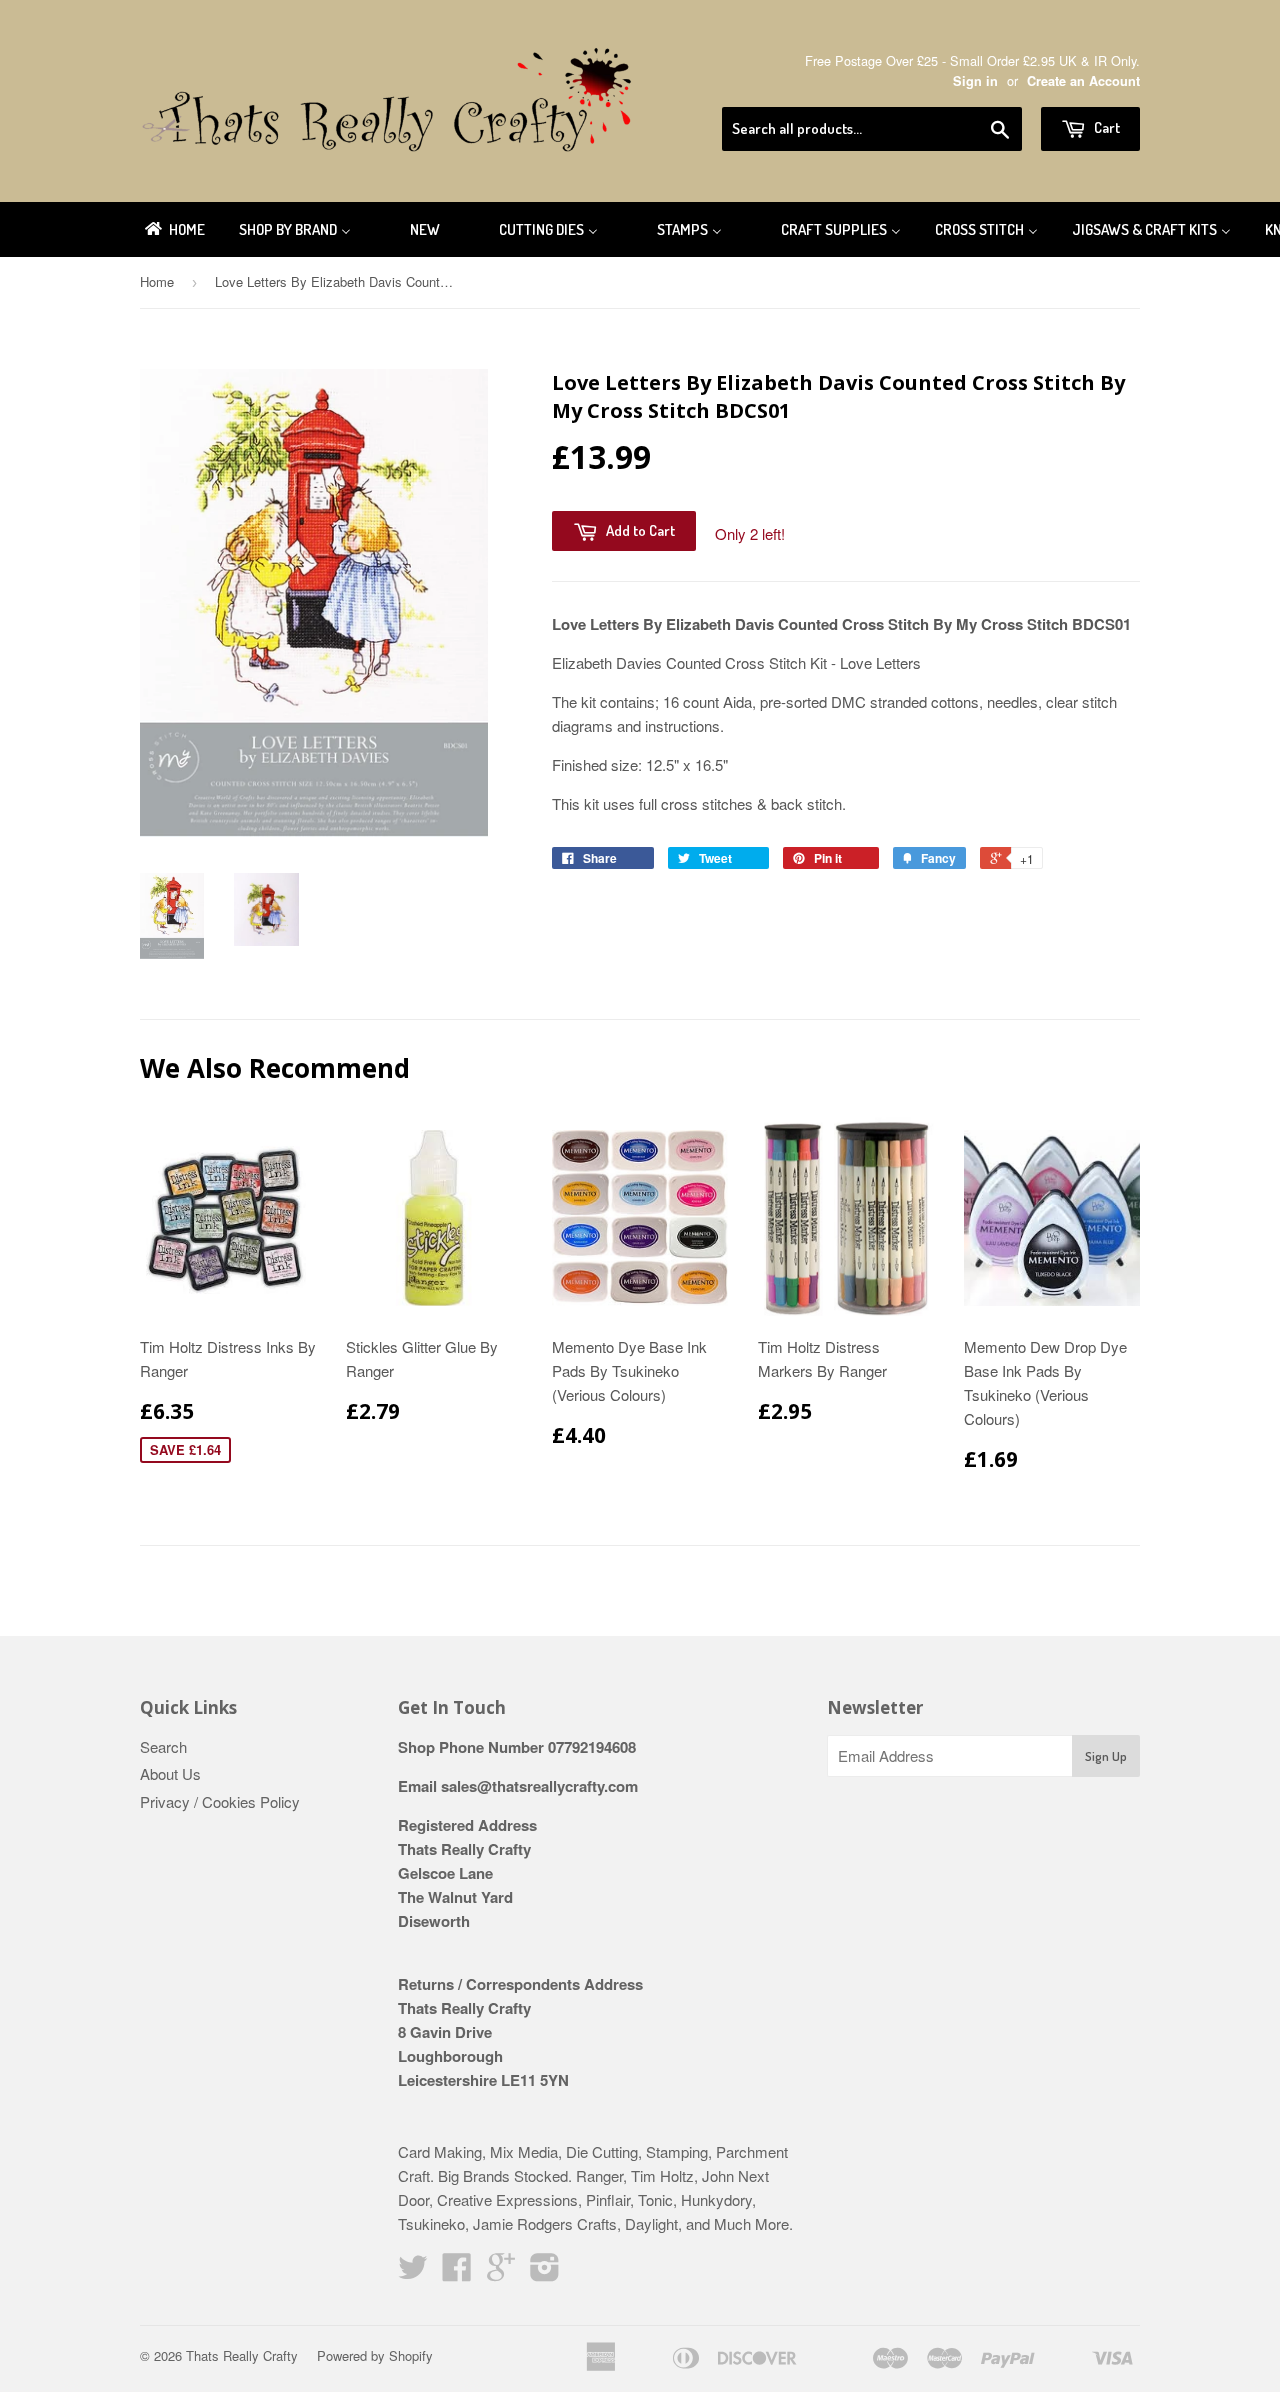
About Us (170, 1773)
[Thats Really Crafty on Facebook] (457, 2272)
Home (157, 281)
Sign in (975, 81)
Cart (1105, 127)
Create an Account (1083, 81)
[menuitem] (173, 229)
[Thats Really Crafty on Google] (501, 2272)
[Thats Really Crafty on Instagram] (545, 2272)
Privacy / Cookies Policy (220, 1801)
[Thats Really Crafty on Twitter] (413, 2272)
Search (163, 1746)
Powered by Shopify (375, 2355)
